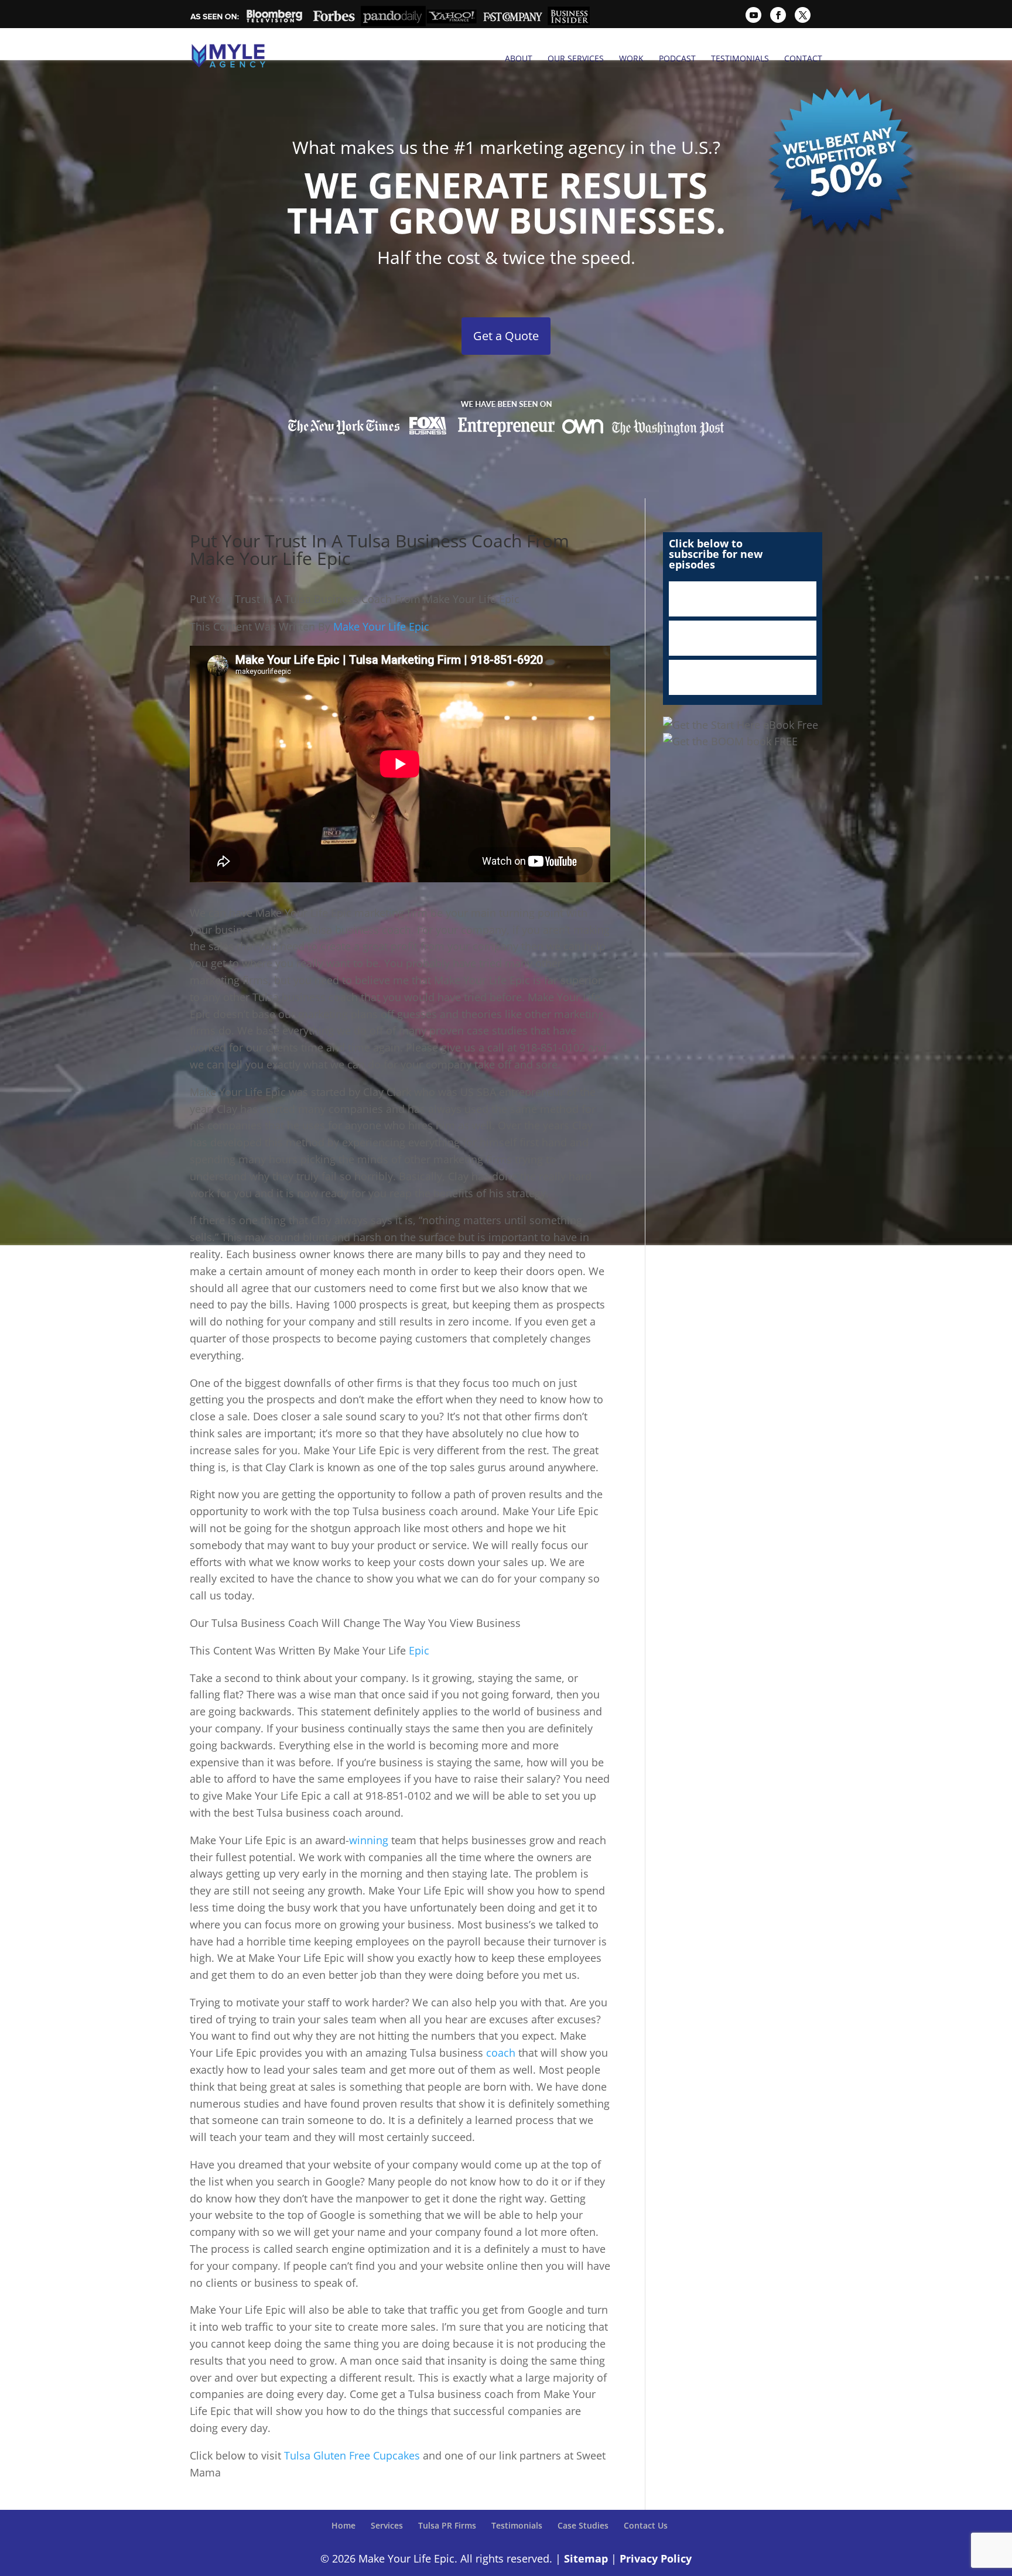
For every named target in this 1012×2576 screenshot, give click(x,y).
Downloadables (743, 677)
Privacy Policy (656, 2558)
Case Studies (583, 2525)
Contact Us (646, 2525)
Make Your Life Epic (381, 626)
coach (502, 2053)
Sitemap (586, 2558)
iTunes (743, 599)
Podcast (677, 59)
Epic (419, 1650)
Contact (803, 59)
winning (370, 1840)
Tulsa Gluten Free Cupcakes (352, 2455)
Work (631, 59)
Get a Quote (506, 336)
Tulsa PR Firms (447, 2525)
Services (387, 2525)
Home (343, 2525)
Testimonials (740, 59)
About (519, 59)
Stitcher (743, 638)
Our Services (576, 59)
